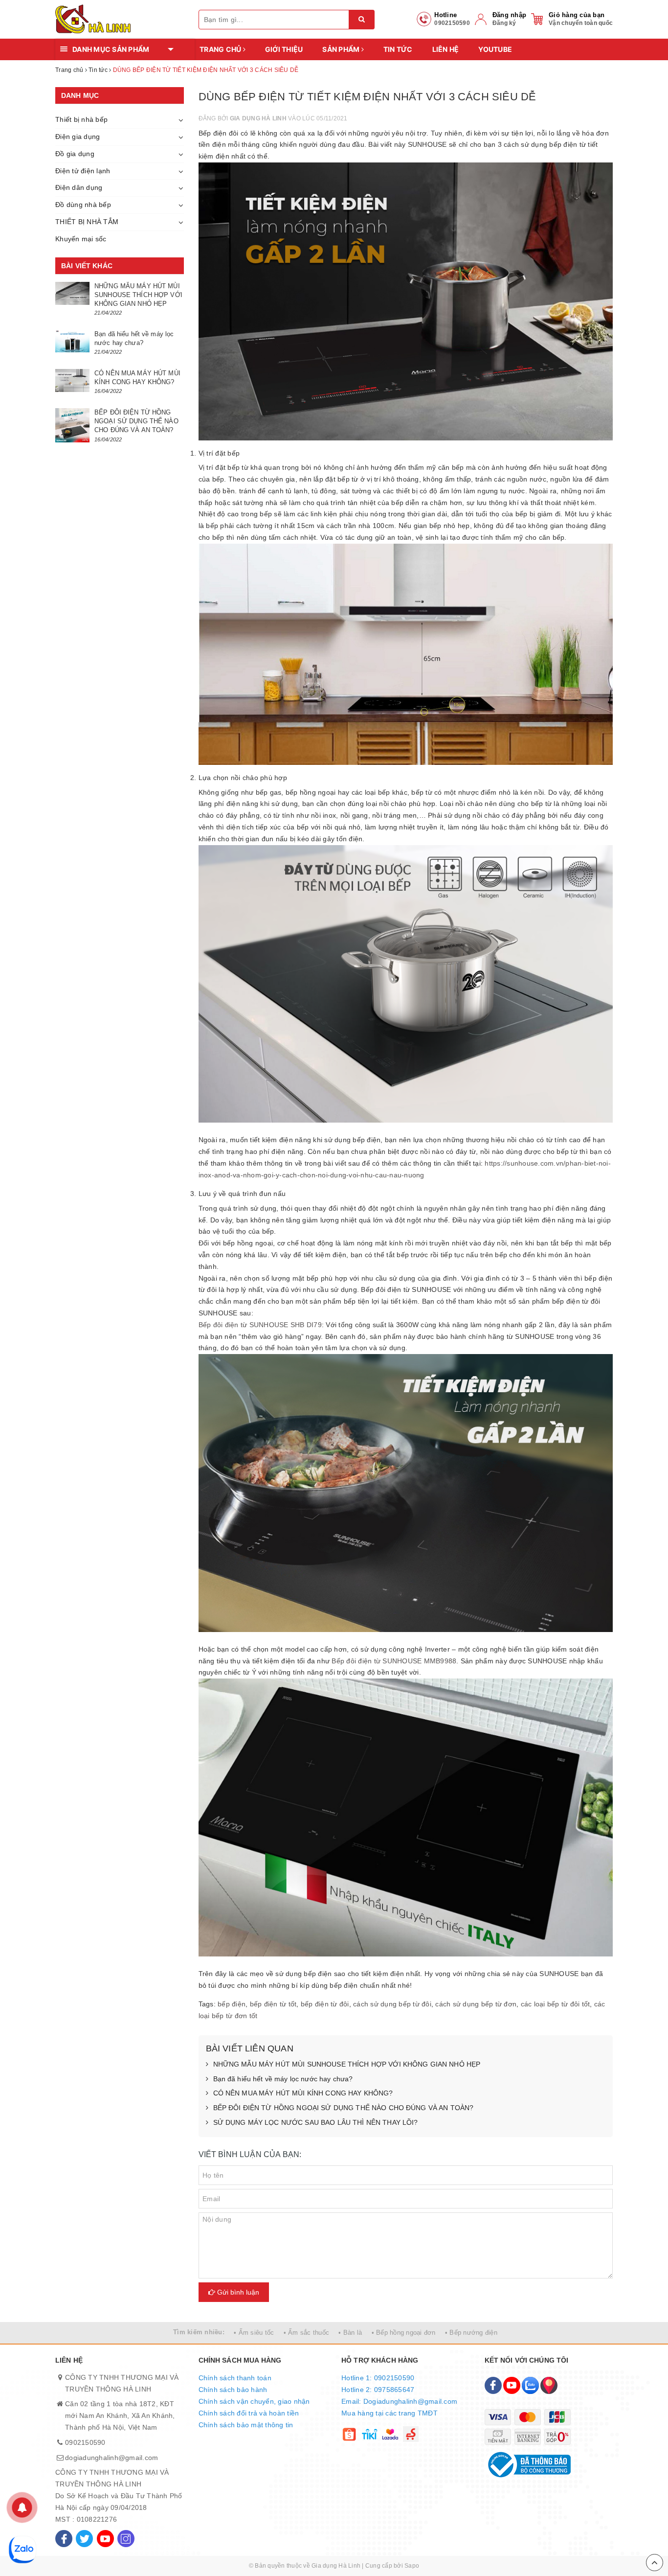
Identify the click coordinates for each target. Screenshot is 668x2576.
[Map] (549, 2385)
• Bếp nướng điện (471, 2333)
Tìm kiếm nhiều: (199, 2332)
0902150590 (85, 2442)
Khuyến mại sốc (81, 239)
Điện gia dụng (78, 137)
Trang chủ (221, 49)
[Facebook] (64, 2539)
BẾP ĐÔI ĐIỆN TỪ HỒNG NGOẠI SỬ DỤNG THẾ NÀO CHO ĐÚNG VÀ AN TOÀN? (344, 2108)
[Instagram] (126, 2539)
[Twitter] (84, 2539)
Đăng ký (504, 23)
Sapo (412, 2566)
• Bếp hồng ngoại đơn (404, 2333)
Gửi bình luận (237, 2292)
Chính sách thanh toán (235, 2378)
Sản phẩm (342, 49)
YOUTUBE (495, 49)
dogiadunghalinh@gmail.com (111, 2458)
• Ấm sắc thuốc (307, 2333)
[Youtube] (105, 2539)
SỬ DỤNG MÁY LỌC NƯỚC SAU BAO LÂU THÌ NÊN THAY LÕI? (316, 2122)
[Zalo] (530, 2385)
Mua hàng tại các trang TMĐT (390, 2413)
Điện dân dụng (79, 187)
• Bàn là (350, 2333)
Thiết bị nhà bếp (81, 119)
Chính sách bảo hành (233, 2390)
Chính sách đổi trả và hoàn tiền (249, 2413)
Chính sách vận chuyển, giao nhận (254, 2401)
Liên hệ (446, 49)
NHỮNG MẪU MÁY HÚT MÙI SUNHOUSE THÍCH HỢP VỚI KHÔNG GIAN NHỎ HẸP (347, 2064)
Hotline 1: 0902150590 (378, 2378)
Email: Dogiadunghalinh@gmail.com (399, 2401)
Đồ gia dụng (75, 154)
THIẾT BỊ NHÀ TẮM (87, 222)
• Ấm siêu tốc (254, 2333)
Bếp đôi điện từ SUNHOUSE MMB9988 (394, 1661)
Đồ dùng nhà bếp (83, 205)
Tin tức (398, 49)
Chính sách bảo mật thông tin (246, 2425)
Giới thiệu (284, 49)
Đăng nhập (509, 15)
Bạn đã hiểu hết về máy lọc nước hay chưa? (283, 2079)
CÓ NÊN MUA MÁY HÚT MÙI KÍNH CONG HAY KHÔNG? (303, 2093)
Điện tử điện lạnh (83, 171)
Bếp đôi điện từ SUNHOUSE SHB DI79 (260, 1325)
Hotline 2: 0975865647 (378, 2390)
